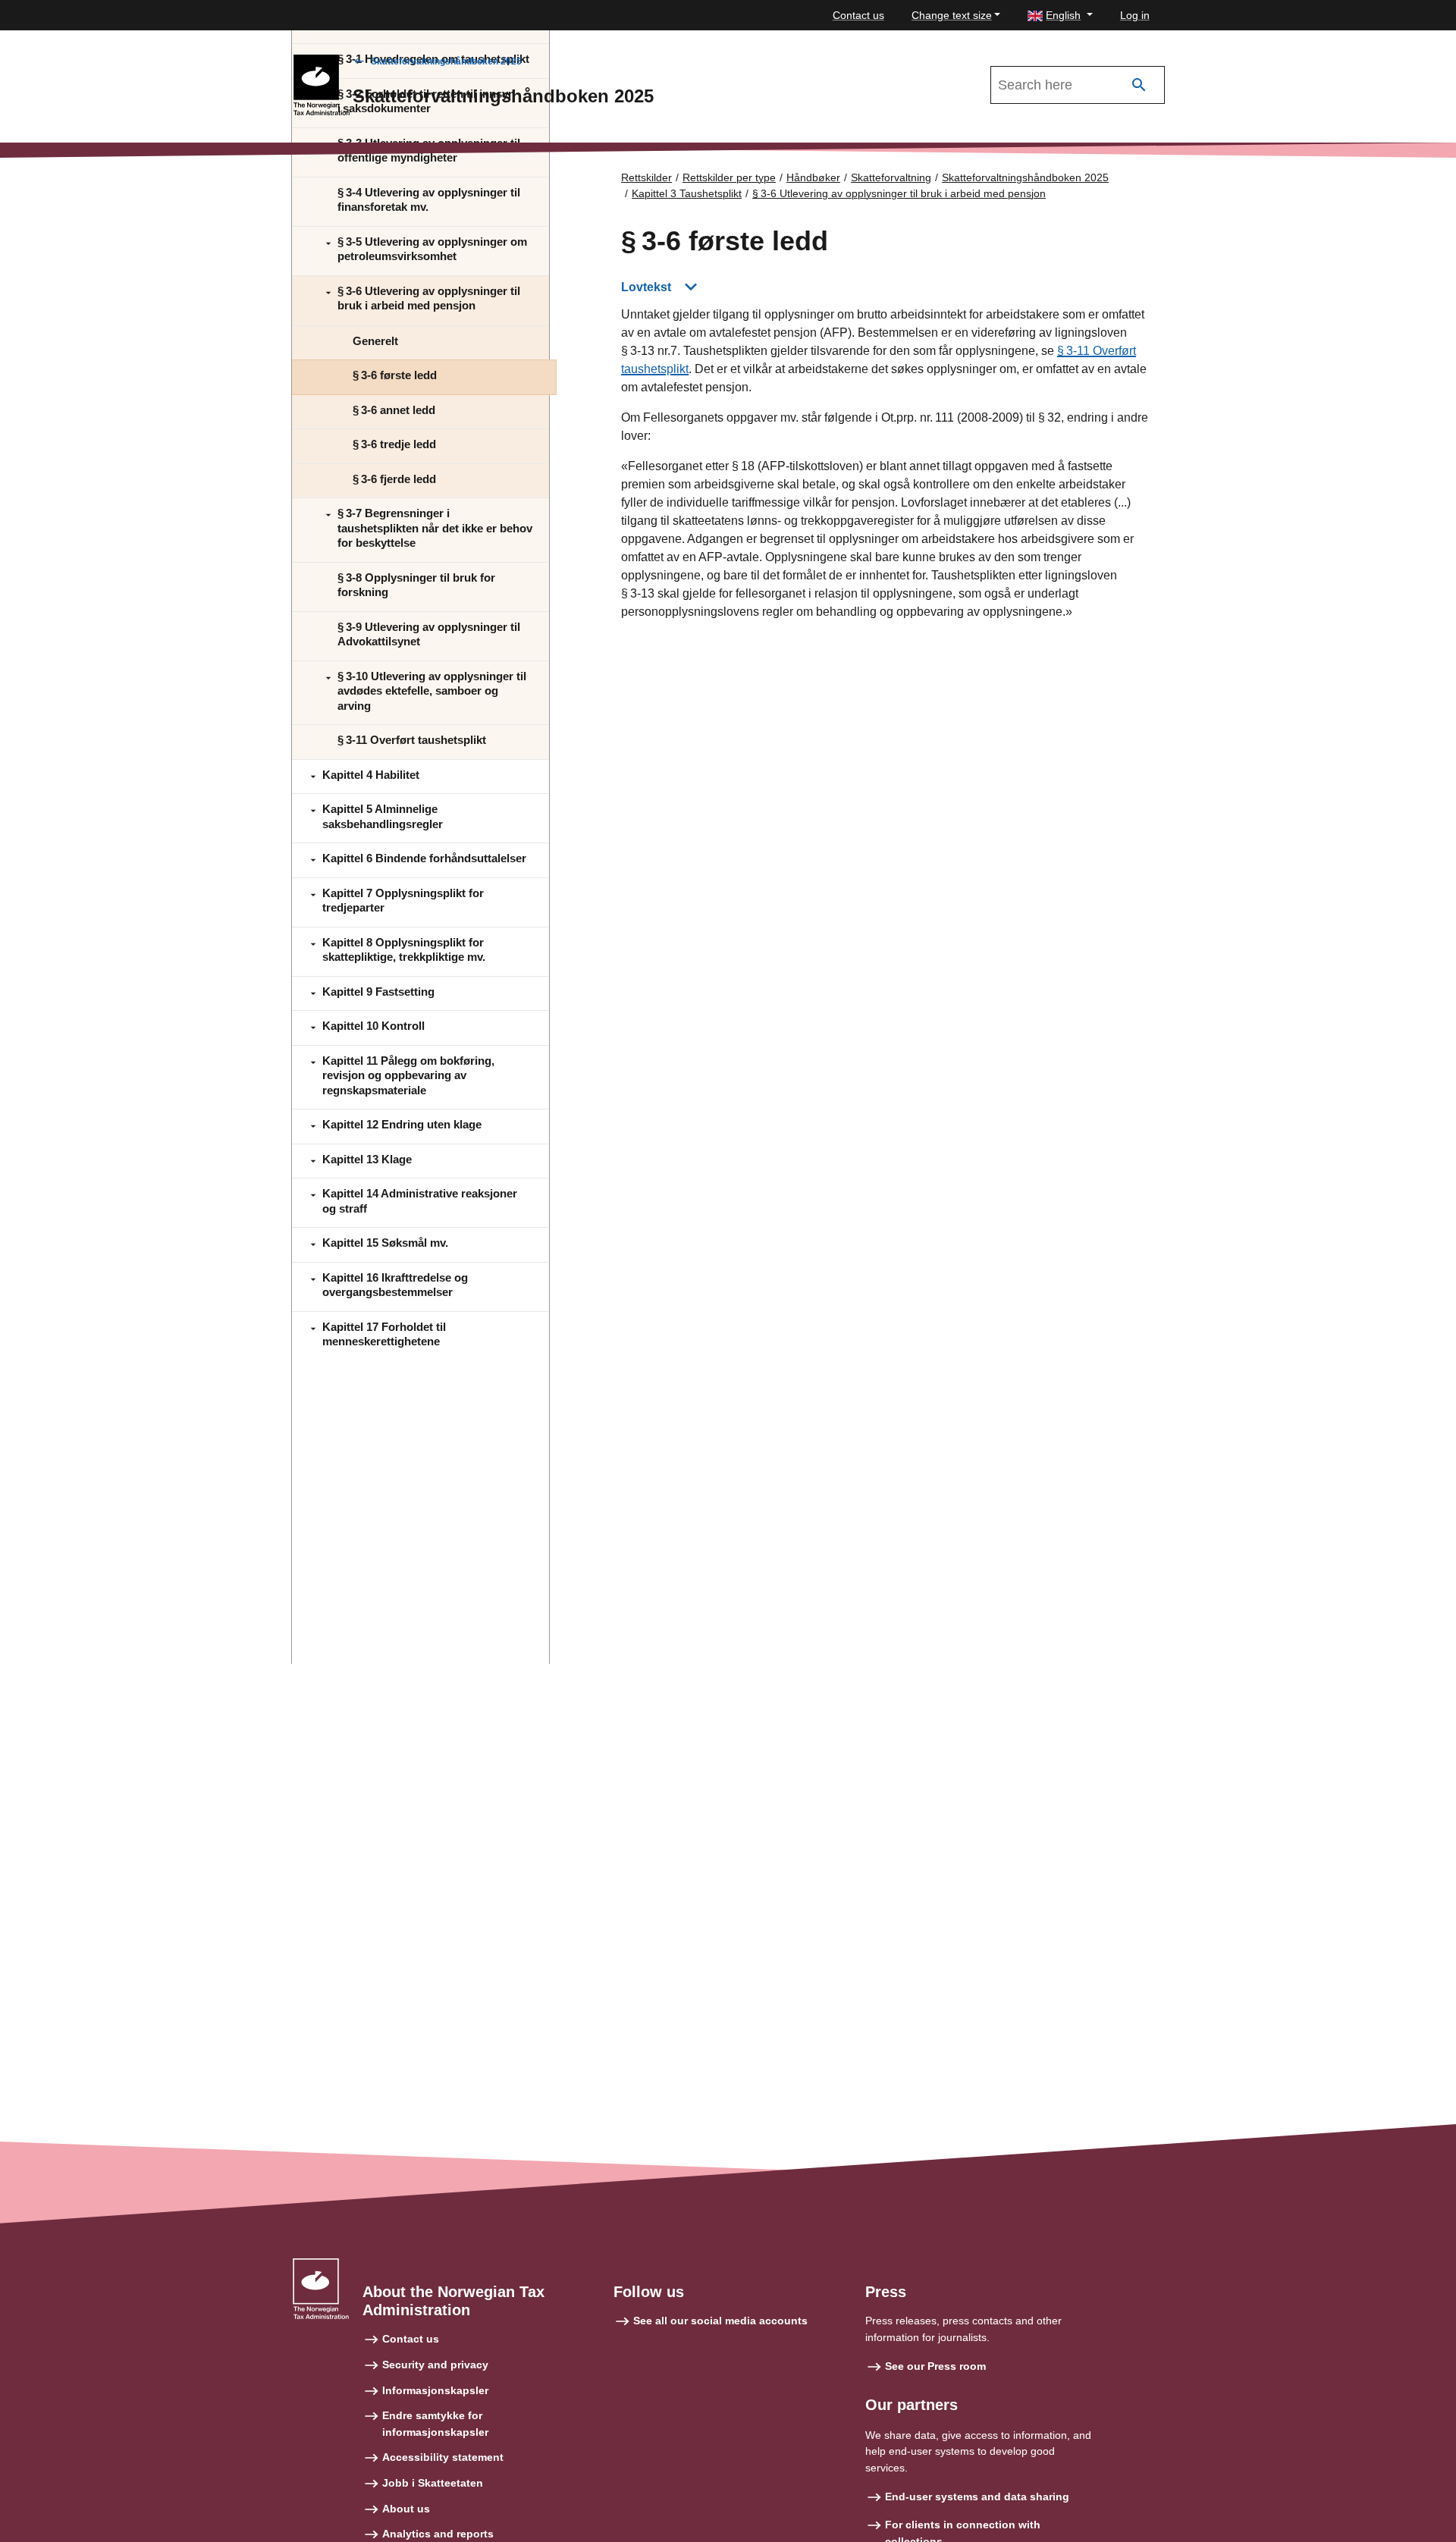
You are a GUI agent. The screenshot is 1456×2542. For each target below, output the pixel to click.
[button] (1060, 16)
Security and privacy (435, 2365)
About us (406, 2509)
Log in (1135, 15)
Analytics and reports (438, 2534)
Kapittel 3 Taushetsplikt (687, 193)
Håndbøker (813, 177)
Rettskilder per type (729, 177)
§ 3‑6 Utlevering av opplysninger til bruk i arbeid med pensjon (899, 193)
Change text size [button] (952, 15)
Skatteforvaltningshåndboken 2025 (446, 61)
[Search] (1139, 85)
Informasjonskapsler (435, 2390)
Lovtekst (646, 287)
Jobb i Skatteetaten (433, 2483)
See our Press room (935, 2366)
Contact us (858, 15)
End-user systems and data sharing (977, 2496)
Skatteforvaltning (891, 177)
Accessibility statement (443, 2457)
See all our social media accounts (720, 2321)
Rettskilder (646, 177)
